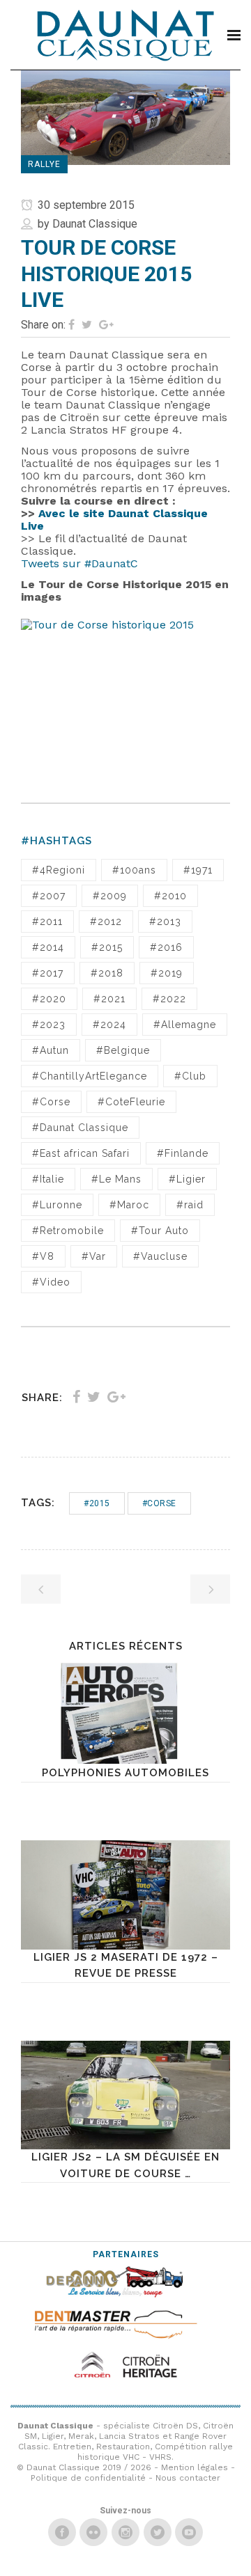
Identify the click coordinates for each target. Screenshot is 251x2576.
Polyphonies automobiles (125, 1773)
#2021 (109, 999)
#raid (190, 1205)
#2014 (48, 947)
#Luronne (57, 1205)
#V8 (43, 1256)
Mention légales (195, 2467)
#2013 (165, 922)
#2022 (169, 999)
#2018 (107, 973)
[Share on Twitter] (87, 325)
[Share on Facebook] (71, 325)
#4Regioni (59, 870)
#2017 (48, 973)
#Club (190, 1076)
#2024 (109, 1025)
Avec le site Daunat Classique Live (114, 520)
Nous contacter (188, 2478)
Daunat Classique (95, 224)
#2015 (107, 947)
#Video (51, 1282)
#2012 (106, 922)
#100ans (134, 870)
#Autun (51, 1050)
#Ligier (187, 1179)
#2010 (170, 896)
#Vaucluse (160, 1256)
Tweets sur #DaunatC (79, 563)
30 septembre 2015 (85, 205)
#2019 (167, 973)
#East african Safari (81, 1153)
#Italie (48, 1179)
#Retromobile (68, 1231)
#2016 (166, 947)
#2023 (49, 1025)
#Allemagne (185, 1025)
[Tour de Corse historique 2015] (125, 696)
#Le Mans (116, 1179)
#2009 (110, 896)
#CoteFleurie (131, 1102)
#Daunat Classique (80, 1128)
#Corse (51, 1102)
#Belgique (123, 1050)
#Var (94, 1256)
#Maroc (129, 1205)
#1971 (198, 870)
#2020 (49, 999)
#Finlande (183, 1153)
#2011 (47, 922)
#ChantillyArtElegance (90, 1076)
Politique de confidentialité (88, 2478)
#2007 (49, 896)
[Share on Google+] (106, 325)
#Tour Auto (160, 1231)
